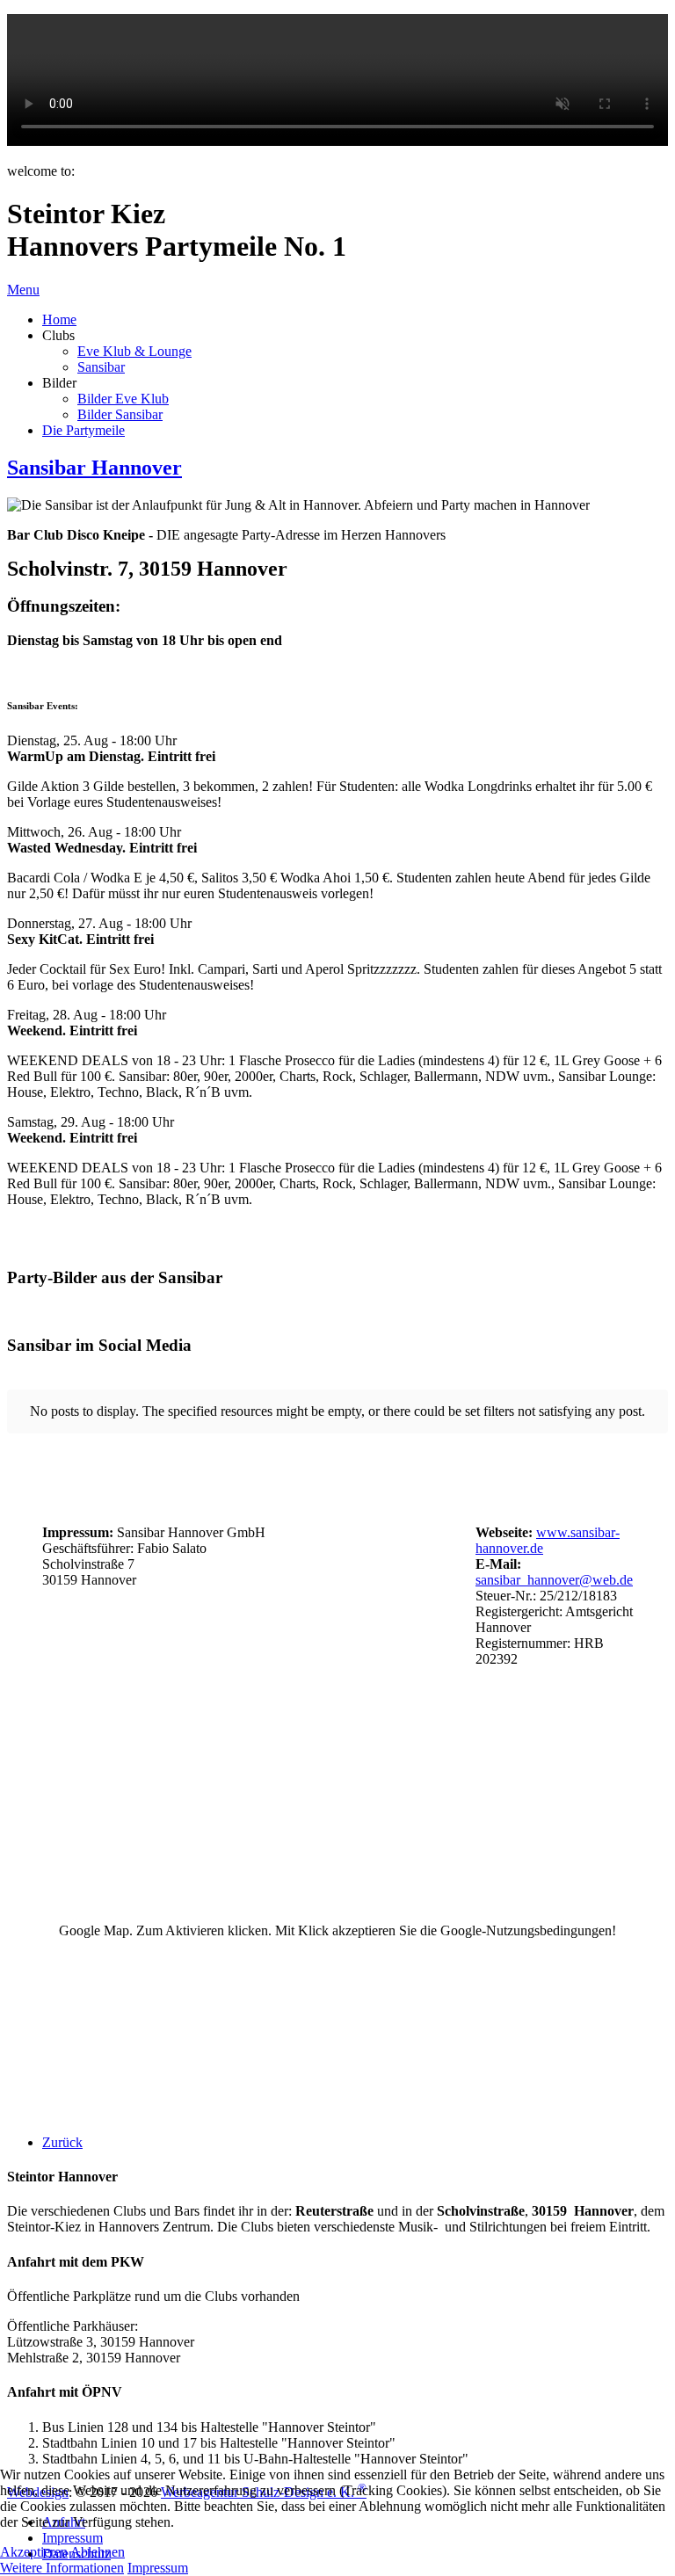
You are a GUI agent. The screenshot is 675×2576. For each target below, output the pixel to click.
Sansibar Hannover (94, 468)
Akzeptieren (34, 2552)
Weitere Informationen (62, 2568)
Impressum (158, 2568)
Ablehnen (98, 2552)
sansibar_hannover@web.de (554, 1580)
